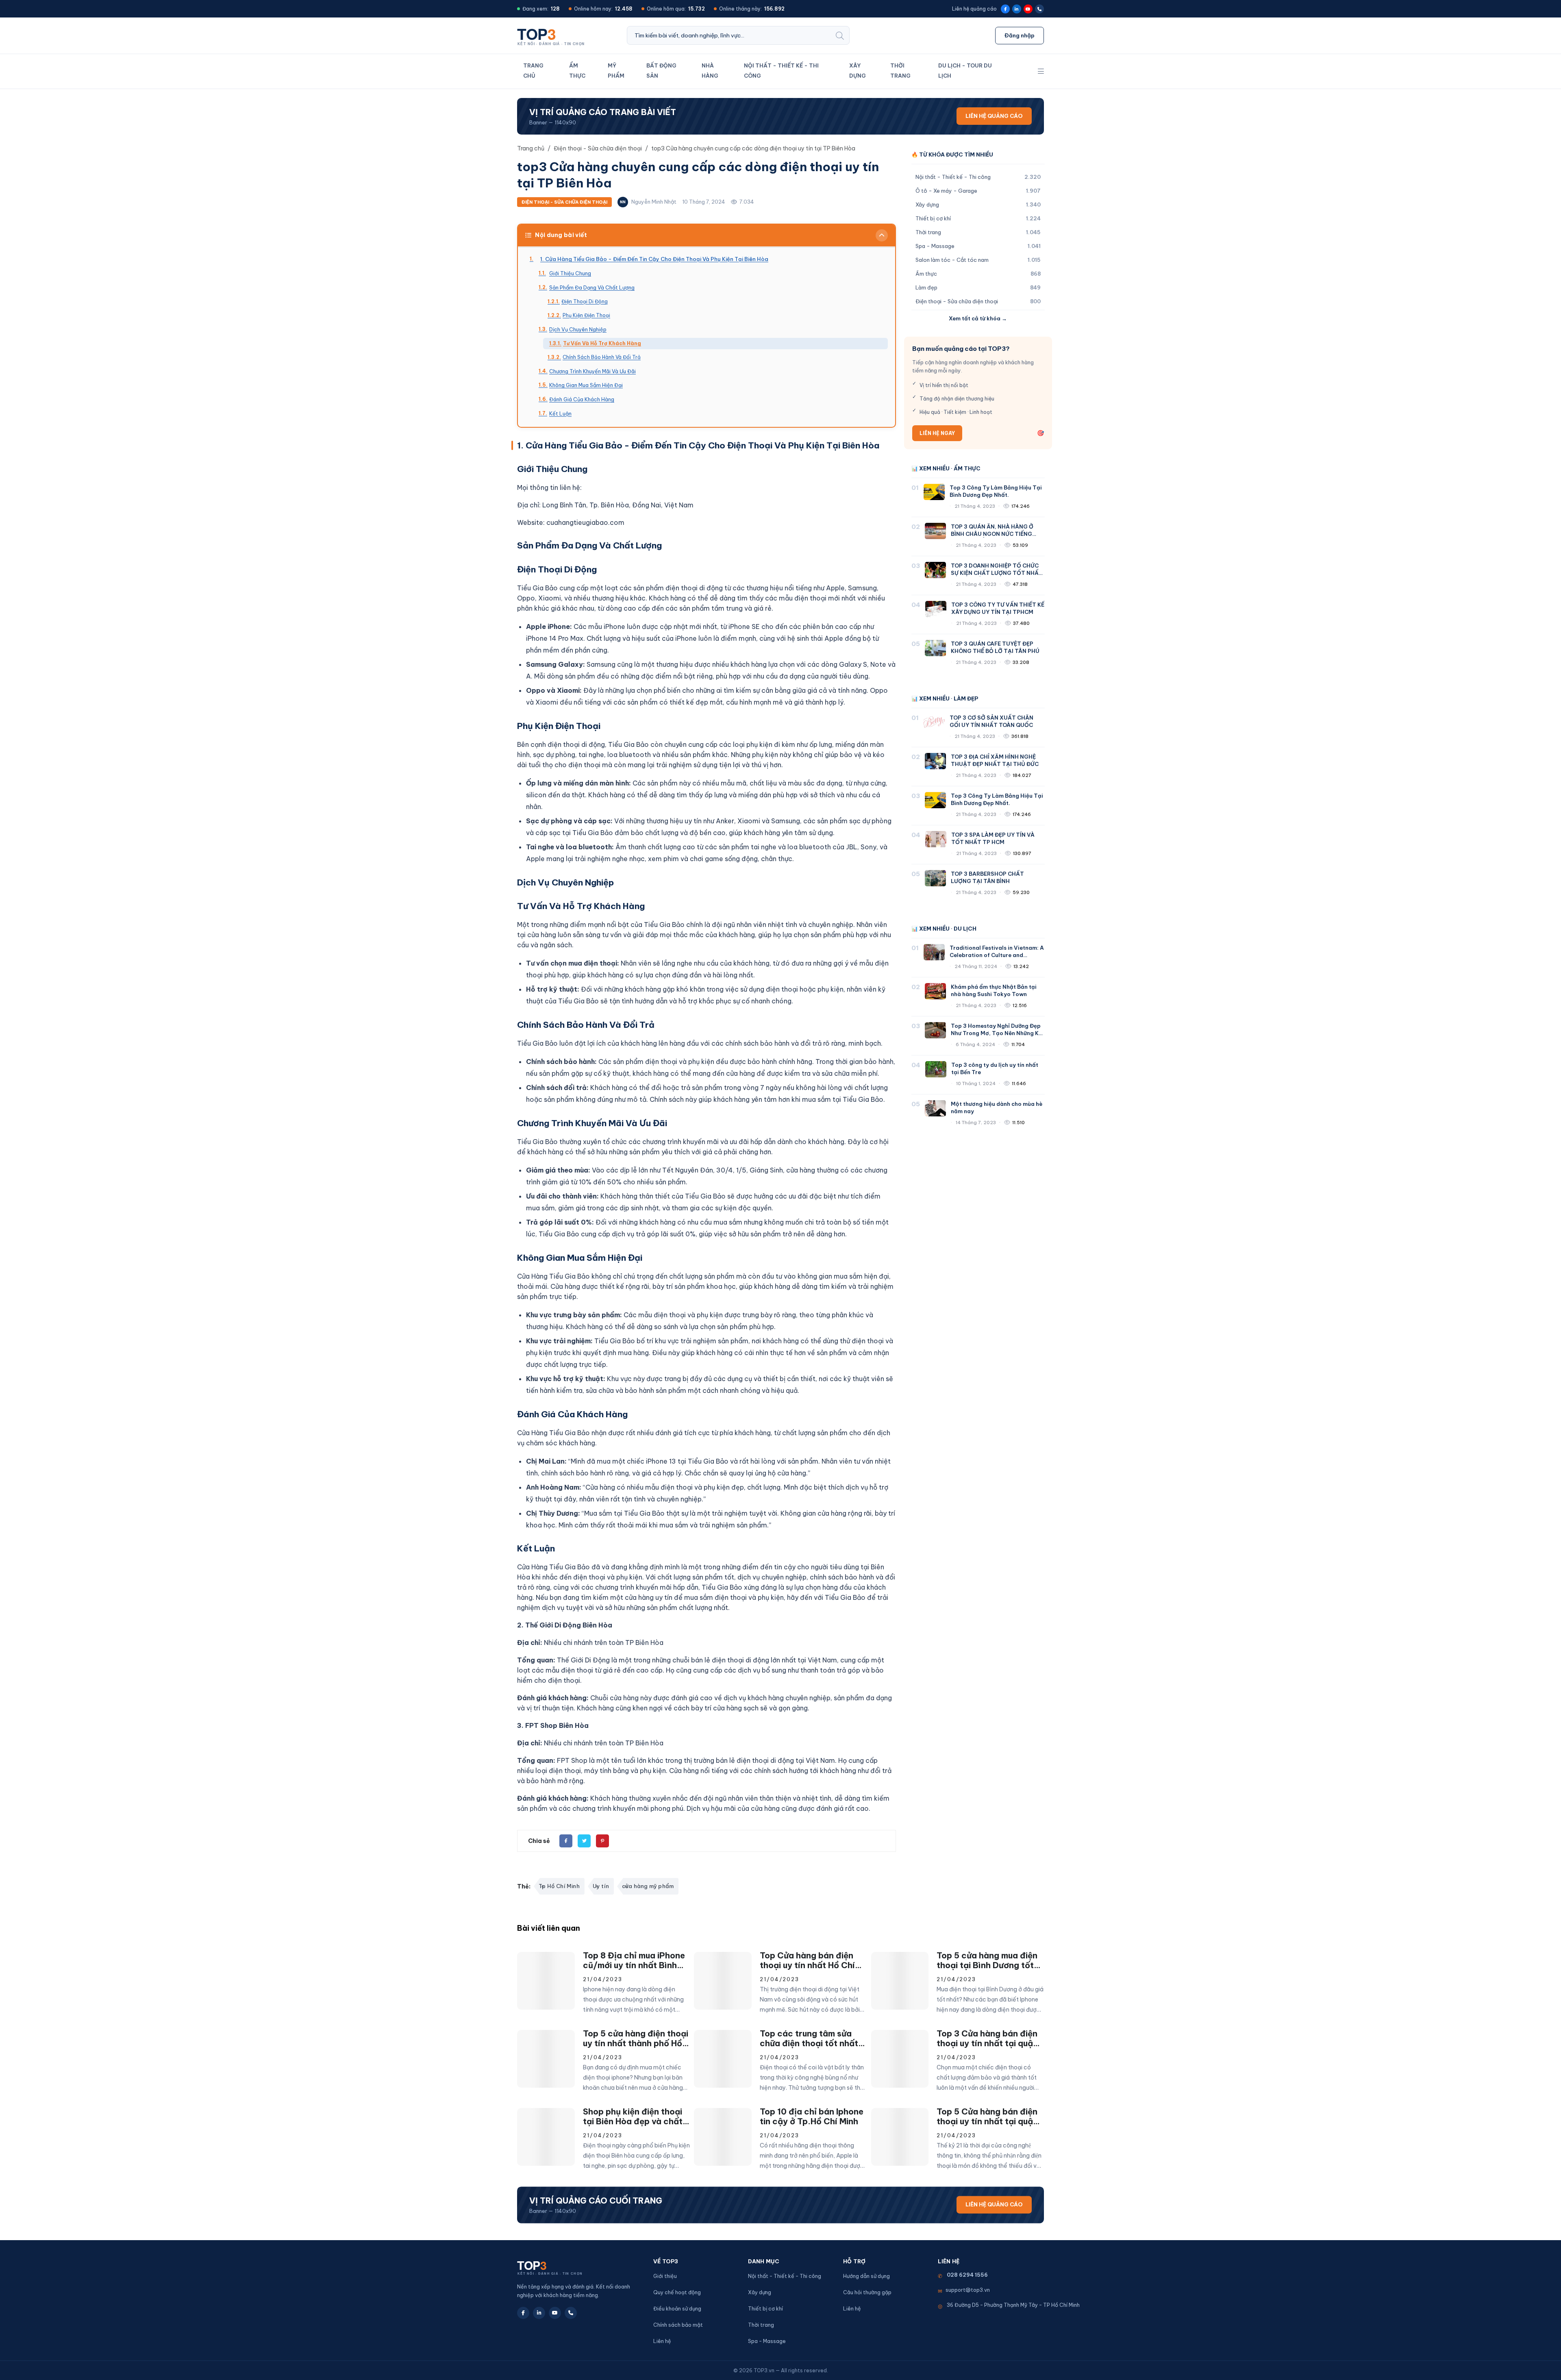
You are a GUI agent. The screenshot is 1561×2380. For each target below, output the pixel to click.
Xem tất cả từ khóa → (978, 318)
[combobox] (729, 35)
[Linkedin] (1017, 9)
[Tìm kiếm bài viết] (840, 35)
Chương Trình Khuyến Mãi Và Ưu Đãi (592, 371)
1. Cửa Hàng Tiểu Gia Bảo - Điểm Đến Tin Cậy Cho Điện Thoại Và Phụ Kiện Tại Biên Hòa (654, 259)
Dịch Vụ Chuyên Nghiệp (578, 329)
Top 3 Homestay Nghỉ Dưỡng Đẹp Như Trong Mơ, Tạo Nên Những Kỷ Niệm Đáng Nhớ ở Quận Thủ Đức (996, 1033)
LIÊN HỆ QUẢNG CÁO (994, 116)
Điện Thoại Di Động (585, 301)
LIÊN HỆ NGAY (937, 433)
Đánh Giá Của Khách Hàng (582, 399)
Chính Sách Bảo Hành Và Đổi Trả (602, 357)
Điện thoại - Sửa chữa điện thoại (564, 202)
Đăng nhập (1020, 35)
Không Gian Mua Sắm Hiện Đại (586, 385)
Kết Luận (560, 413)
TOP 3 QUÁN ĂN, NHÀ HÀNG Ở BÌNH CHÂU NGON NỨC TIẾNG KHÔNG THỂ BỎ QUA (992, 534)
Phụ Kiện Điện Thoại (586, 315)
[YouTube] (1028, 9)
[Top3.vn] (553, 35)
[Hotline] (1039, 9)
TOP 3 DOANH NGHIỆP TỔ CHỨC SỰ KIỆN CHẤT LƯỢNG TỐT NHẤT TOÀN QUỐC (997, 573)
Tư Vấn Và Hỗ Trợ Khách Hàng (602, 343)
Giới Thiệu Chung (570, 273)
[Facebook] (1005, 9)
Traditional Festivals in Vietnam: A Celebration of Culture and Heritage (997, 955)
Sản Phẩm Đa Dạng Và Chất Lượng (592, 287)
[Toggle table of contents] (882, 235)
